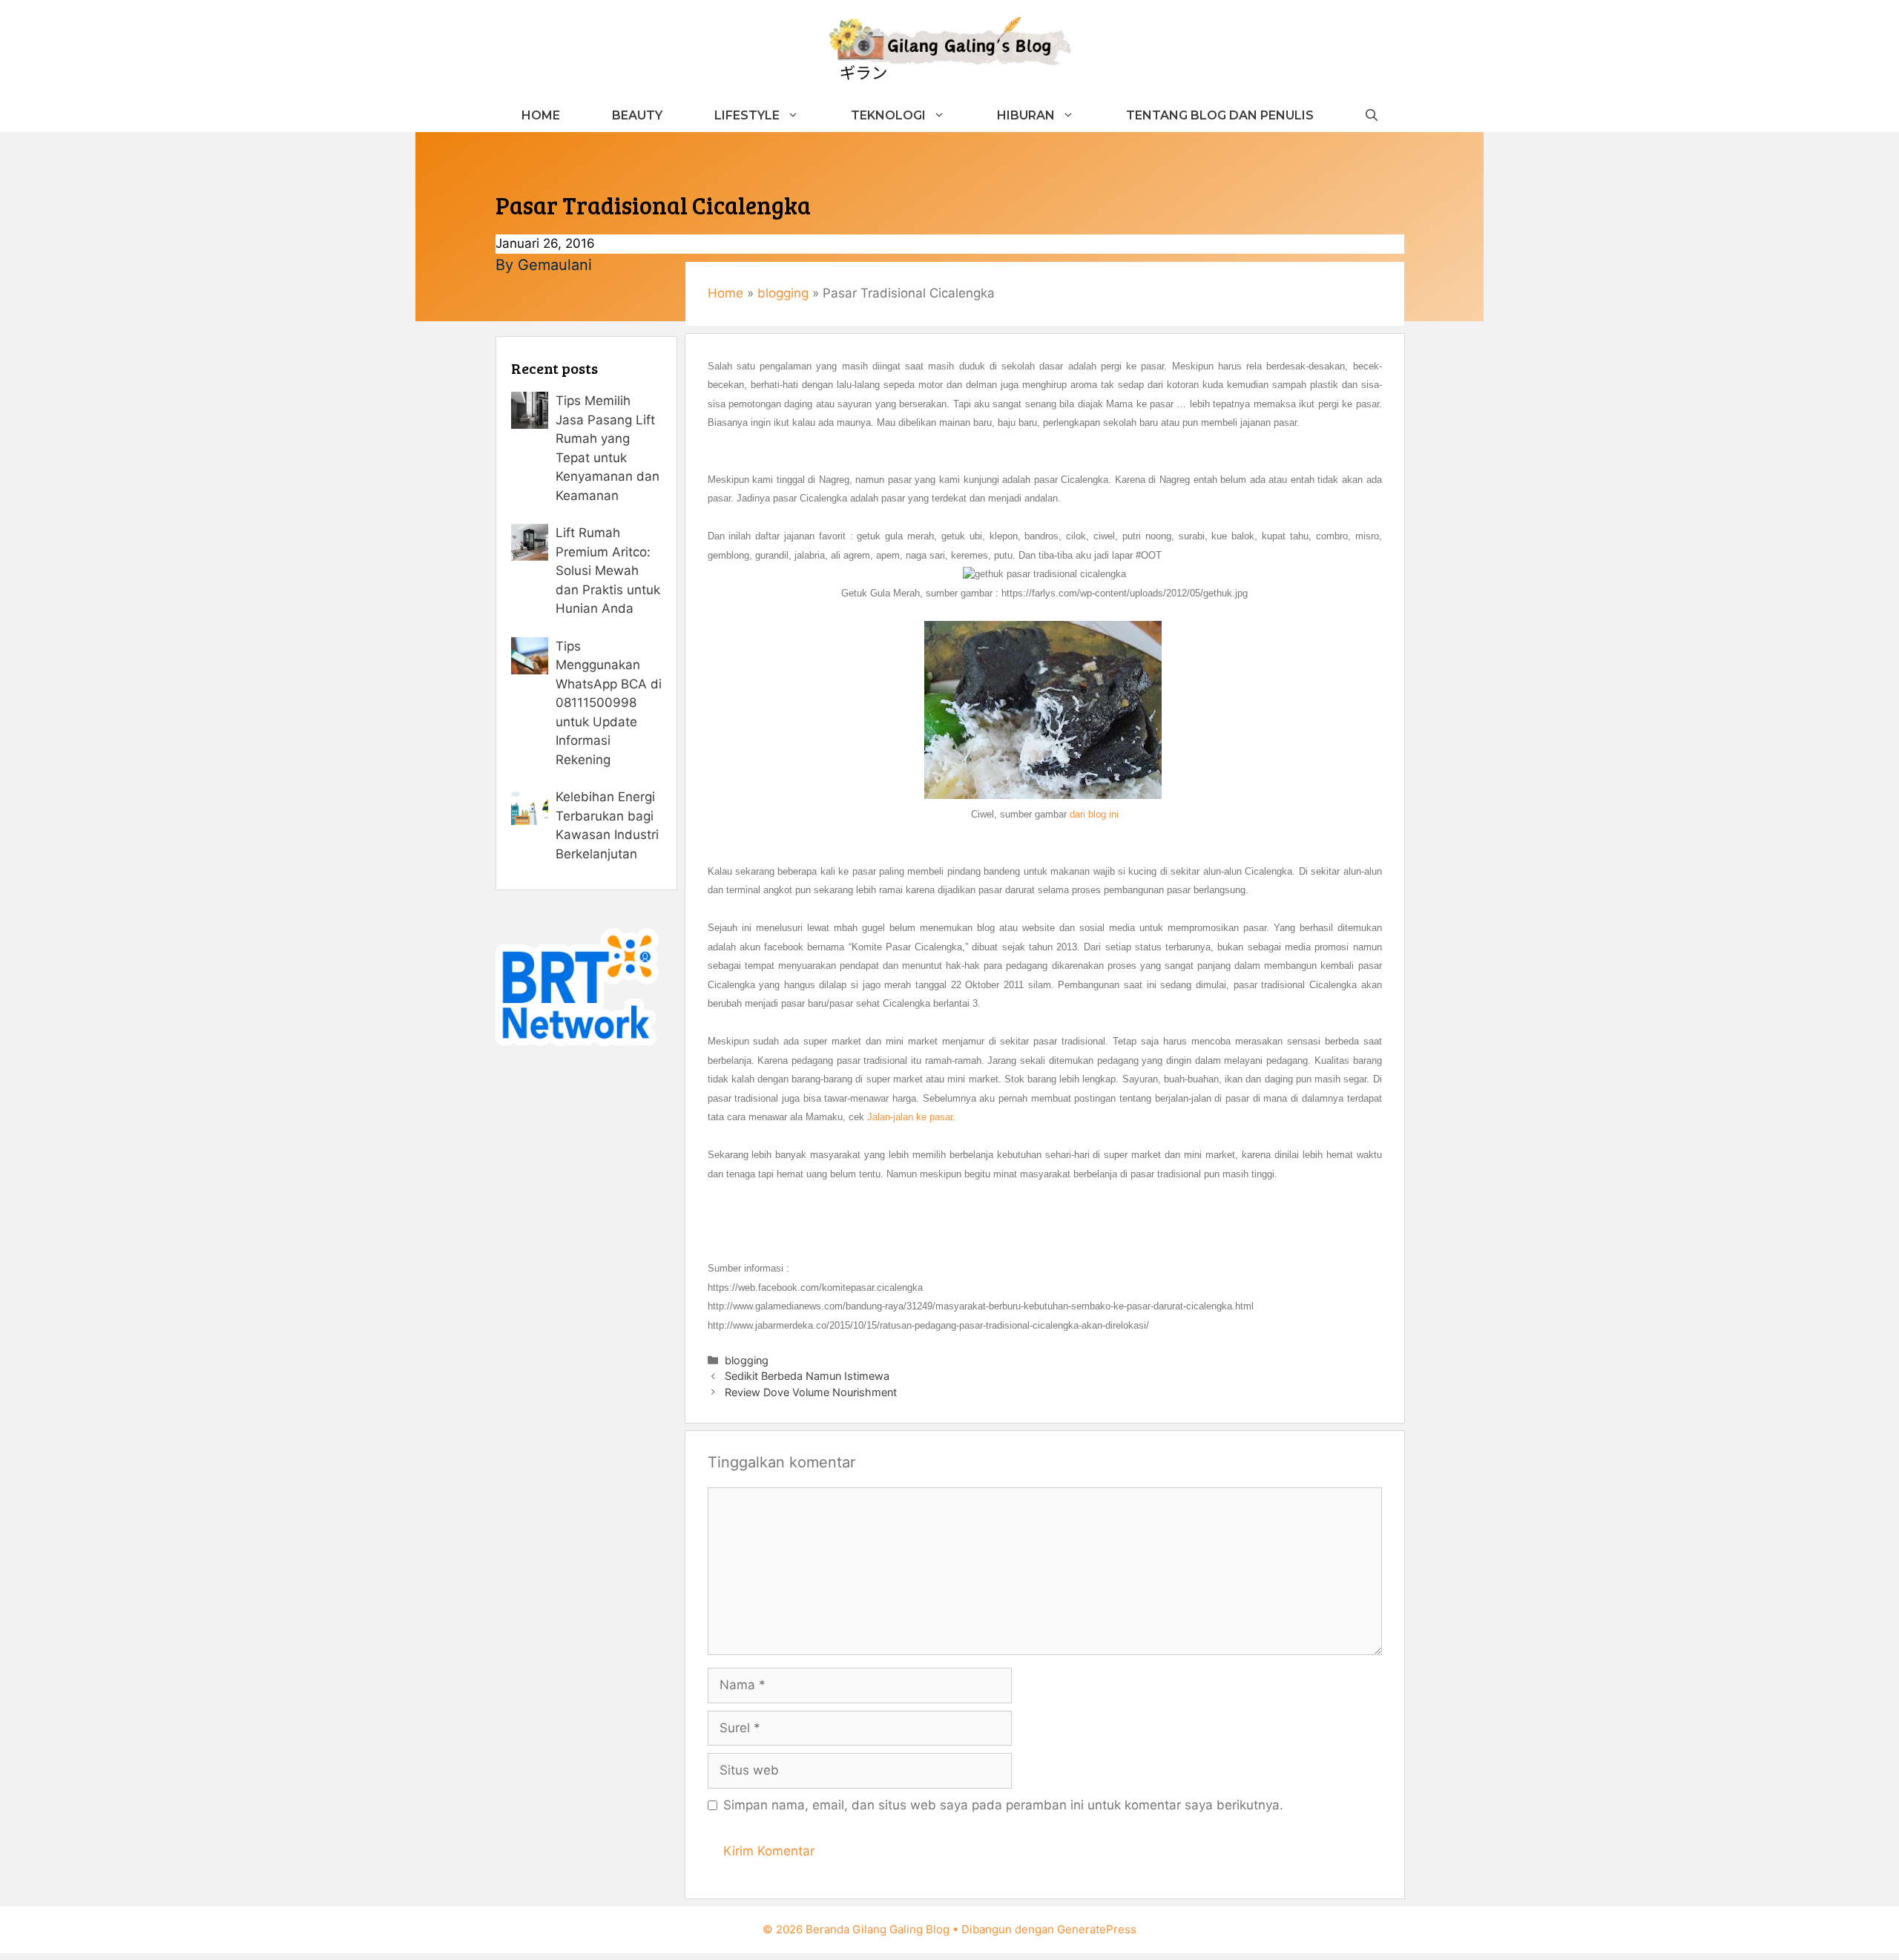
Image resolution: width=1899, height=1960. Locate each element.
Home (541, 115)
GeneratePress (1097, 1929)
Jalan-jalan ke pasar (910, 1117)
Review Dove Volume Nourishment (811, 1392)
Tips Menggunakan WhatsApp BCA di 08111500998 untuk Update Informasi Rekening (609, 703)
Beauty (637, 115)
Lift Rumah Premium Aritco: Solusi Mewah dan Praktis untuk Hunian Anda (608, 570)
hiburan (1026, 115)
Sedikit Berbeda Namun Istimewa (807, 1376)
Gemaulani (555, 265)
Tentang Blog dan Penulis (1220, 115)
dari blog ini (1094, 814)
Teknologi (888, 115)
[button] (1372, 115)
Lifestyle (747, 115)
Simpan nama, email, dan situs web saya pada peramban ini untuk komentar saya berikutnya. (1003, 1805)
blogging (783, 293)
